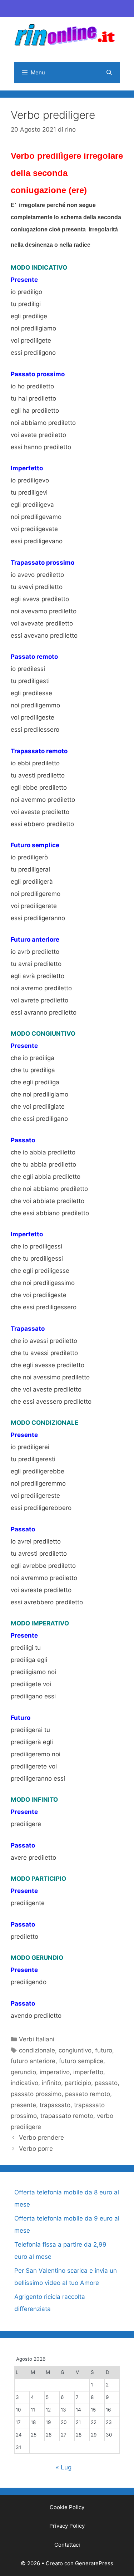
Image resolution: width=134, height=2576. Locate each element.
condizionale (37, 2050)
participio (78, 2083)
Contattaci (67, 2545)
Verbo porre (36, 2149)
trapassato (55, 2105)
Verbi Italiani (37, 2039)
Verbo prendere (41, 2138)
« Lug (64, 2467)
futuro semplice (81, 2061)
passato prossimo (36, 2094)
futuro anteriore (33, 2061)
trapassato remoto (67, 2116)
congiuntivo (75, 2050)
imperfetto (88, 2072)
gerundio (23, 2072)
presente (23, 2105)
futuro (104, 2050)
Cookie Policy (67, 2507)
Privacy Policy (67, 2526)
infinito (51, 2083)
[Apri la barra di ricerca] (109, 73)
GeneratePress (94, 2563)
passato (106, 2083)
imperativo (55, 2072)
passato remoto (88, 2094)
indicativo (24, 2083)
